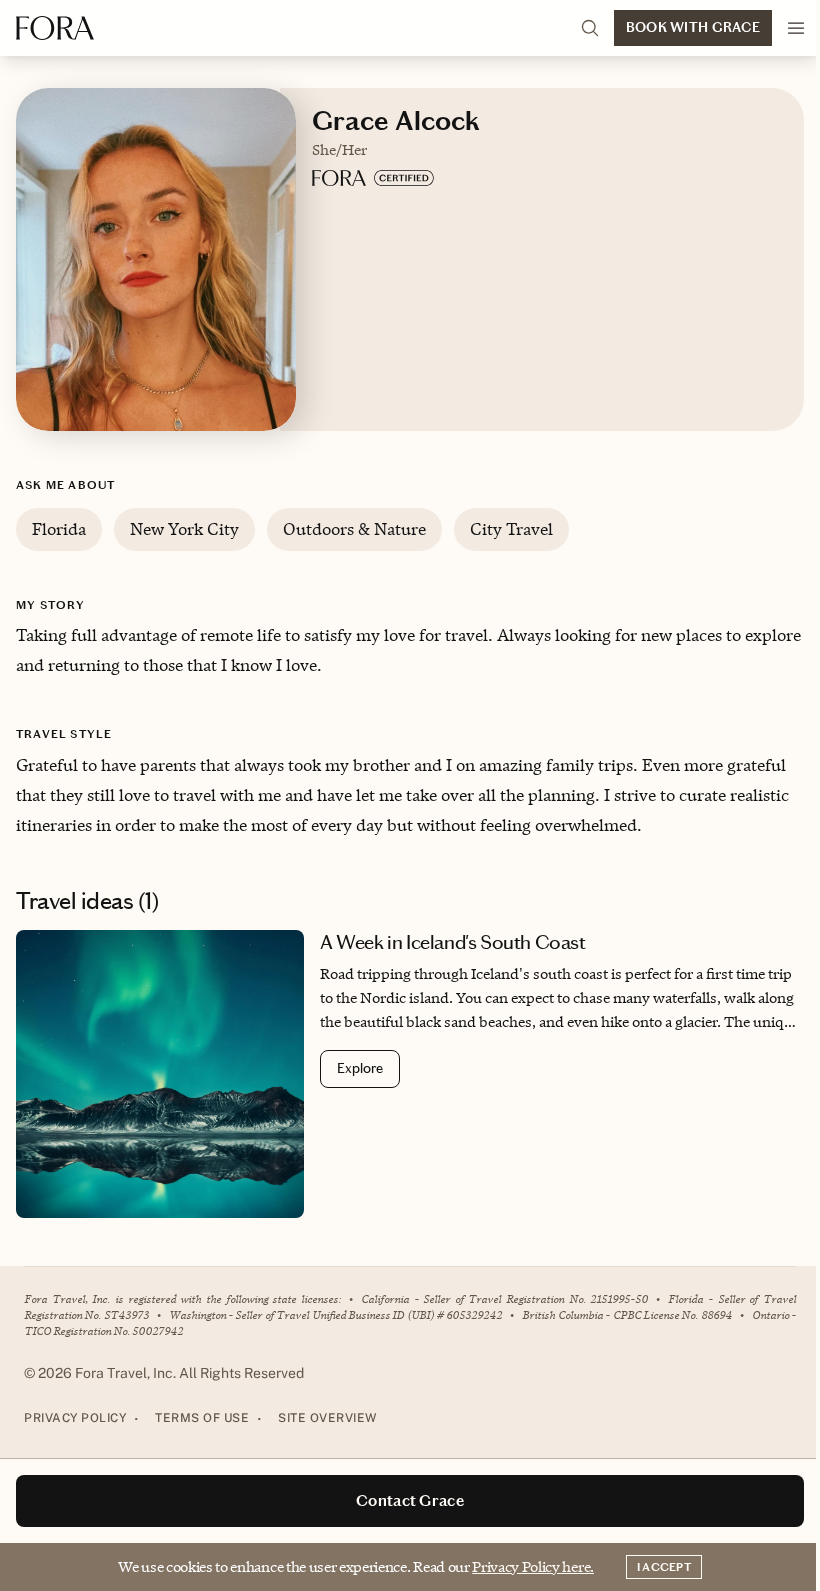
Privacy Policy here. (533, 1566)
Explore (360, 1068)
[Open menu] (796, 28)
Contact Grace (410, 1500)
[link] (410, 1074)
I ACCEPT (664, 1567)
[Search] (590, 28)
